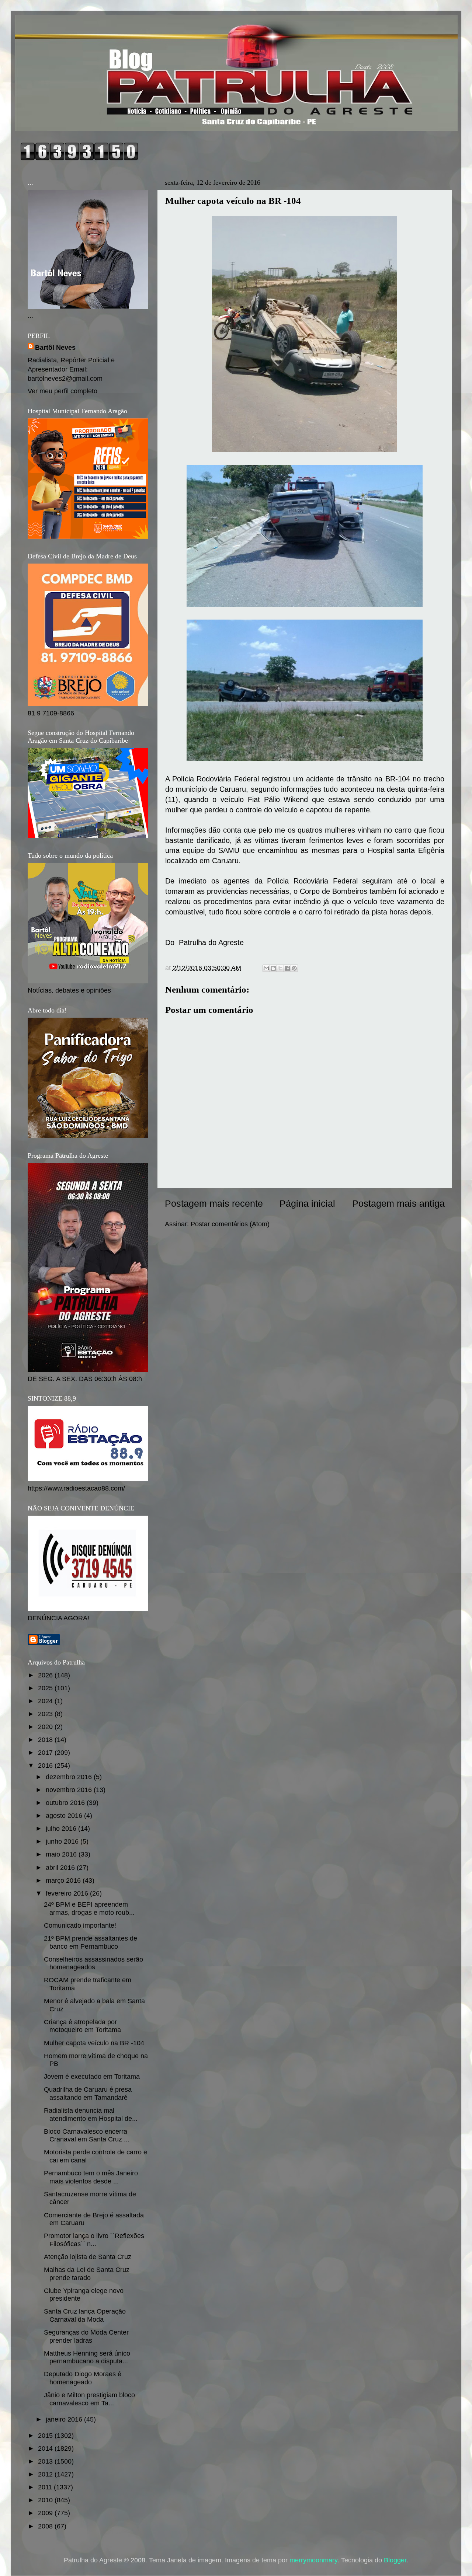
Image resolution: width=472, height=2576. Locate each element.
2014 (46, 2448)
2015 (46, 2436)
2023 (46, 1714)
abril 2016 (61, 1868)
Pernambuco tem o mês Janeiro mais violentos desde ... (91, 2177)
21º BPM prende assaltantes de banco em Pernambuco (91, 1942)
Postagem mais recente (214, 1203)
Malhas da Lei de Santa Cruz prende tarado (87, 2274)
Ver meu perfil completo (63, 391)
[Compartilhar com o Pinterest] (294, 968)
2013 (46, 2461)
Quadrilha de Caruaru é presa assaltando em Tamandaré (88, 2094)
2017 (46, 1753)
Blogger (395, 2560)
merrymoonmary (313, 2560)
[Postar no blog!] (273, 968)
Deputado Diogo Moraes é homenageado (83, 2378)
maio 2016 (62, 1854)
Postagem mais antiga (398, 1203)
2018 (46, 1740)
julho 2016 (62, 1829)
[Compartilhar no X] (280, 968)
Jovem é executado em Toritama (92, 2077)
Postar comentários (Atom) (230, 1224)
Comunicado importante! (80, 1925)
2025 (46, 1688)
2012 (46, 2474)
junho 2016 (63, 1841)
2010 (46, 2500)
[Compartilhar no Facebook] (287, 968)
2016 (46, 1765)
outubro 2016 (66, 1803)
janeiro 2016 (65, 2419)
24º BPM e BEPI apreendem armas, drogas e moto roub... (89, 1909)
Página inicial (307, 1203)
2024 (46, 1701)
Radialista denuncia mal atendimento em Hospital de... (91, 2115)
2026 (46, 1675)
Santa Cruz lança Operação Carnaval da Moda (85, 2315)
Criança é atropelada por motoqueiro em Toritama (82, 2026)
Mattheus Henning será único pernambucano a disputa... (87, 2357)
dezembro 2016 (70, 1777)
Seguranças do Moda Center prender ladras (86, 2336)
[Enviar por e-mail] (266, 968)
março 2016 (64, 1880)
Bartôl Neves (55, 348)
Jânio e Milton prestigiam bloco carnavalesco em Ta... (89, 2399)
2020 (46, 1727)
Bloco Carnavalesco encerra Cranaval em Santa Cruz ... (87, 2136)
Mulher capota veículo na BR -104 (94, 2043)
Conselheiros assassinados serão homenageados (93, 1963)
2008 (46, 2526)
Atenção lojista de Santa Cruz (88, 2257)
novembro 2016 (70, 1790)
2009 (46, 2513)
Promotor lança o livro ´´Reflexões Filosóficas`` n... (94, 2240)
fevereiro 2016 (68, 1893)
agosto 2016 (65, 1816)
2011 (46, 2487)
